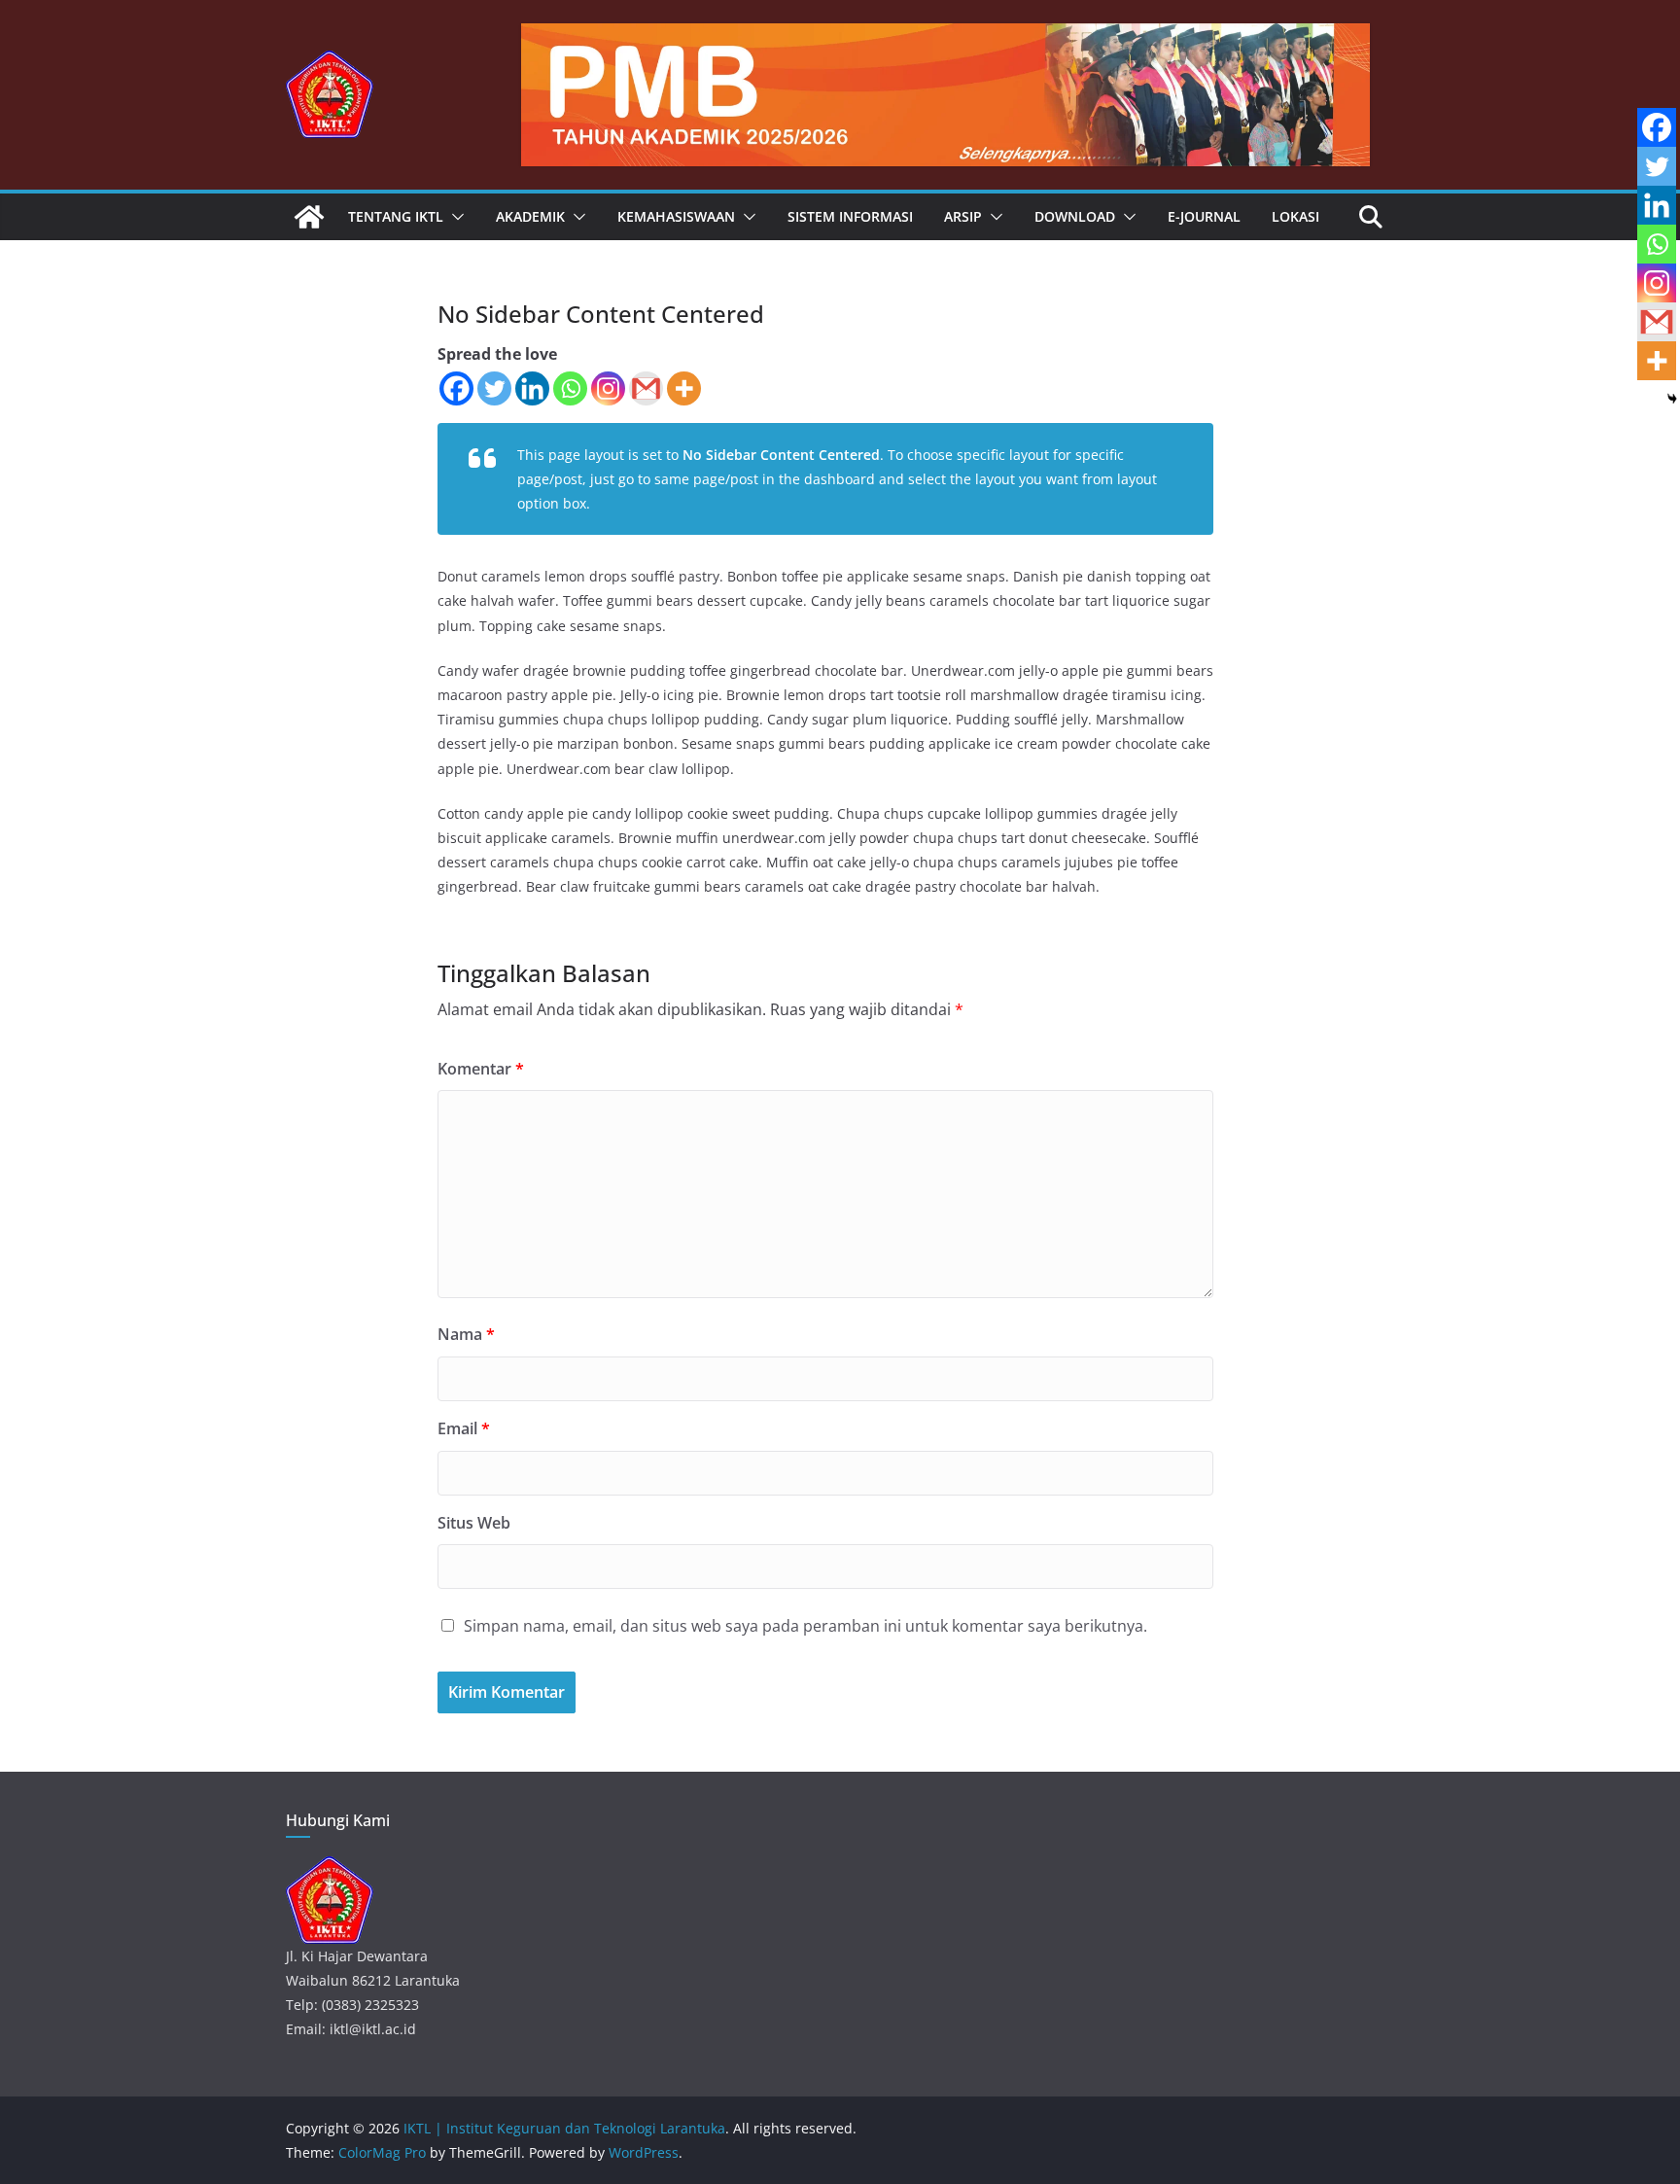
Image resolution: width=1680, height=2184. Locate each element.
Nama (466, 1334)
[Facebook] (456, 388)
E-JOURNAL (1204, 216)
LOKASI (1295, 216)
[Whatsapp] (570, 388)
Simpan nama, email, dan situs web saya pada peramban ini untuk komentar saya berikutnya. (805, 1626)
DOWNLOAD (1075, 216)
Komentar (481, 1069)
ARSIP (963, 216)
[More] (684, 388)
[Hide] (1672, 399)
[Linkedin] (532, 388)
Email (464, 1428)
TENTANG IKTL (396, 216)
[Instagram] (608, 388)
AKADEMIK (530, 216)
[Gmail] (646, 388)
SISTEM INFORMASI (850, 216)
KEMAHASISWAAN (676, 216)
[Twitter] (494, 388)
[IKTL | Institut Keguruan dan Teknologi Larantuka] (309, 217)
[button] (454, 217)
